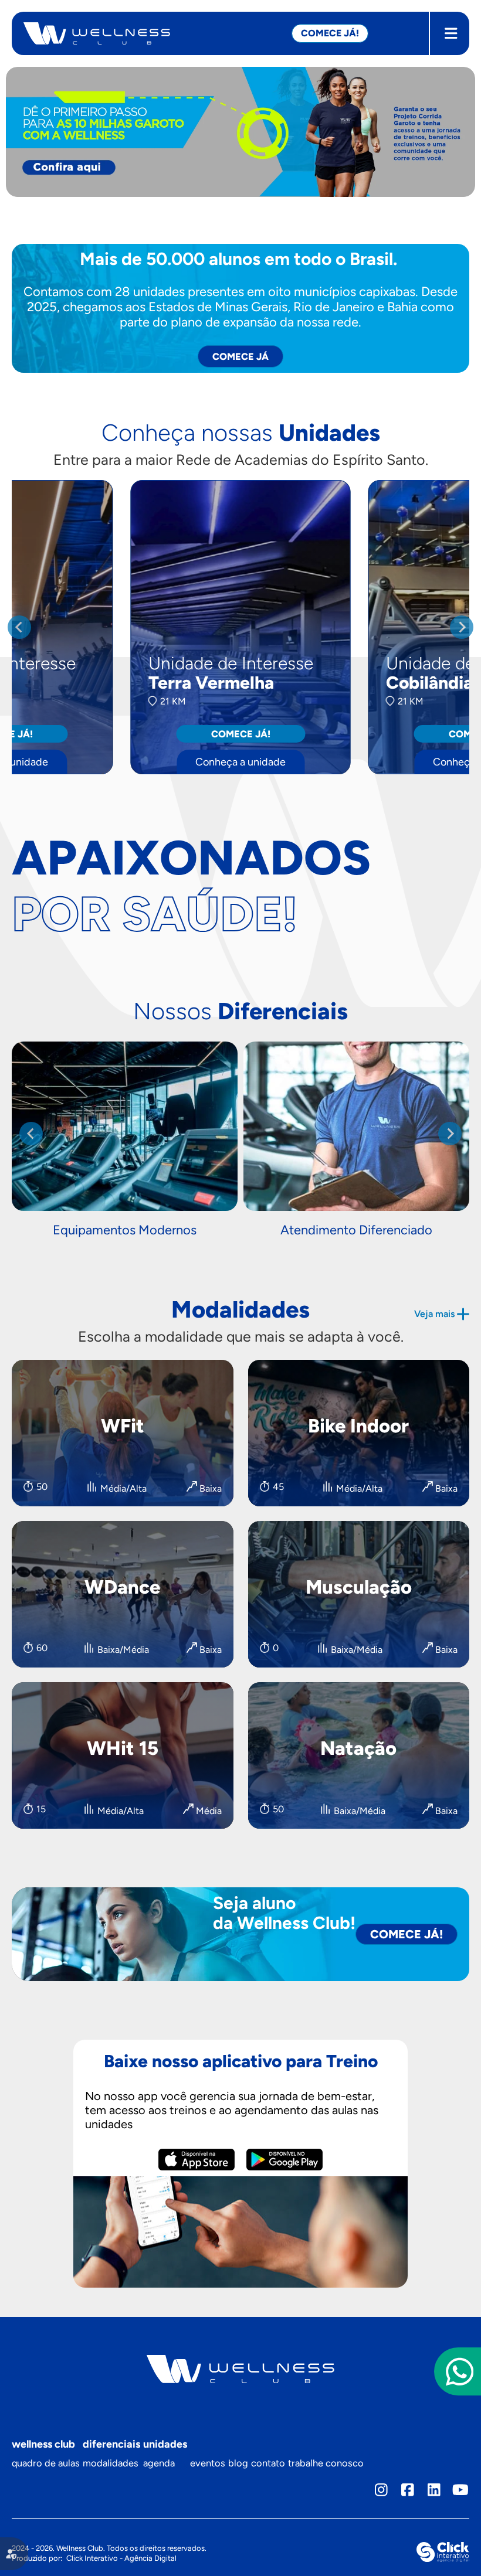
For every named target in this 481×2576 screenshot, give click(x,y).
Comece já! (241, 734)
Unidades (165, 2444)
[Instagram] (382, 2490)
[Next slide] (462, 627)
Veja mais (434, 1314)
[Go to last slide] (19, 627)
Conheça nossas (241, 433)
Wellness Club (43, 2444)
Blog (238, 2463)
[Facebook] (408, 2490)
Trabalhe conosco (326, 2463)
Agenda (159, 2463)
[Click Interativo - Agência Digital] (443, 2559)
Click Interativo (121, 2558)
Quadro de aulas (46, 2463)
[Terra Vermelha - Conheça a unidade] (241, 627)
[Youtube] (460, 2490)
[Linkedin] (434, 2490)
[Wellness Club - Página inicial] (157, 33)
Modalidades (111, 2463)
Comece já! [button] (330, 33)
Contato (268, 2463)
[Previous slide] (31, 1134)
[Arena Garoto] (240, 132)
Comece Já (240, 356)
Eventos (208, 2463)
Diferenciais (111, 2444)
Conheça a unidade (240, 762)
